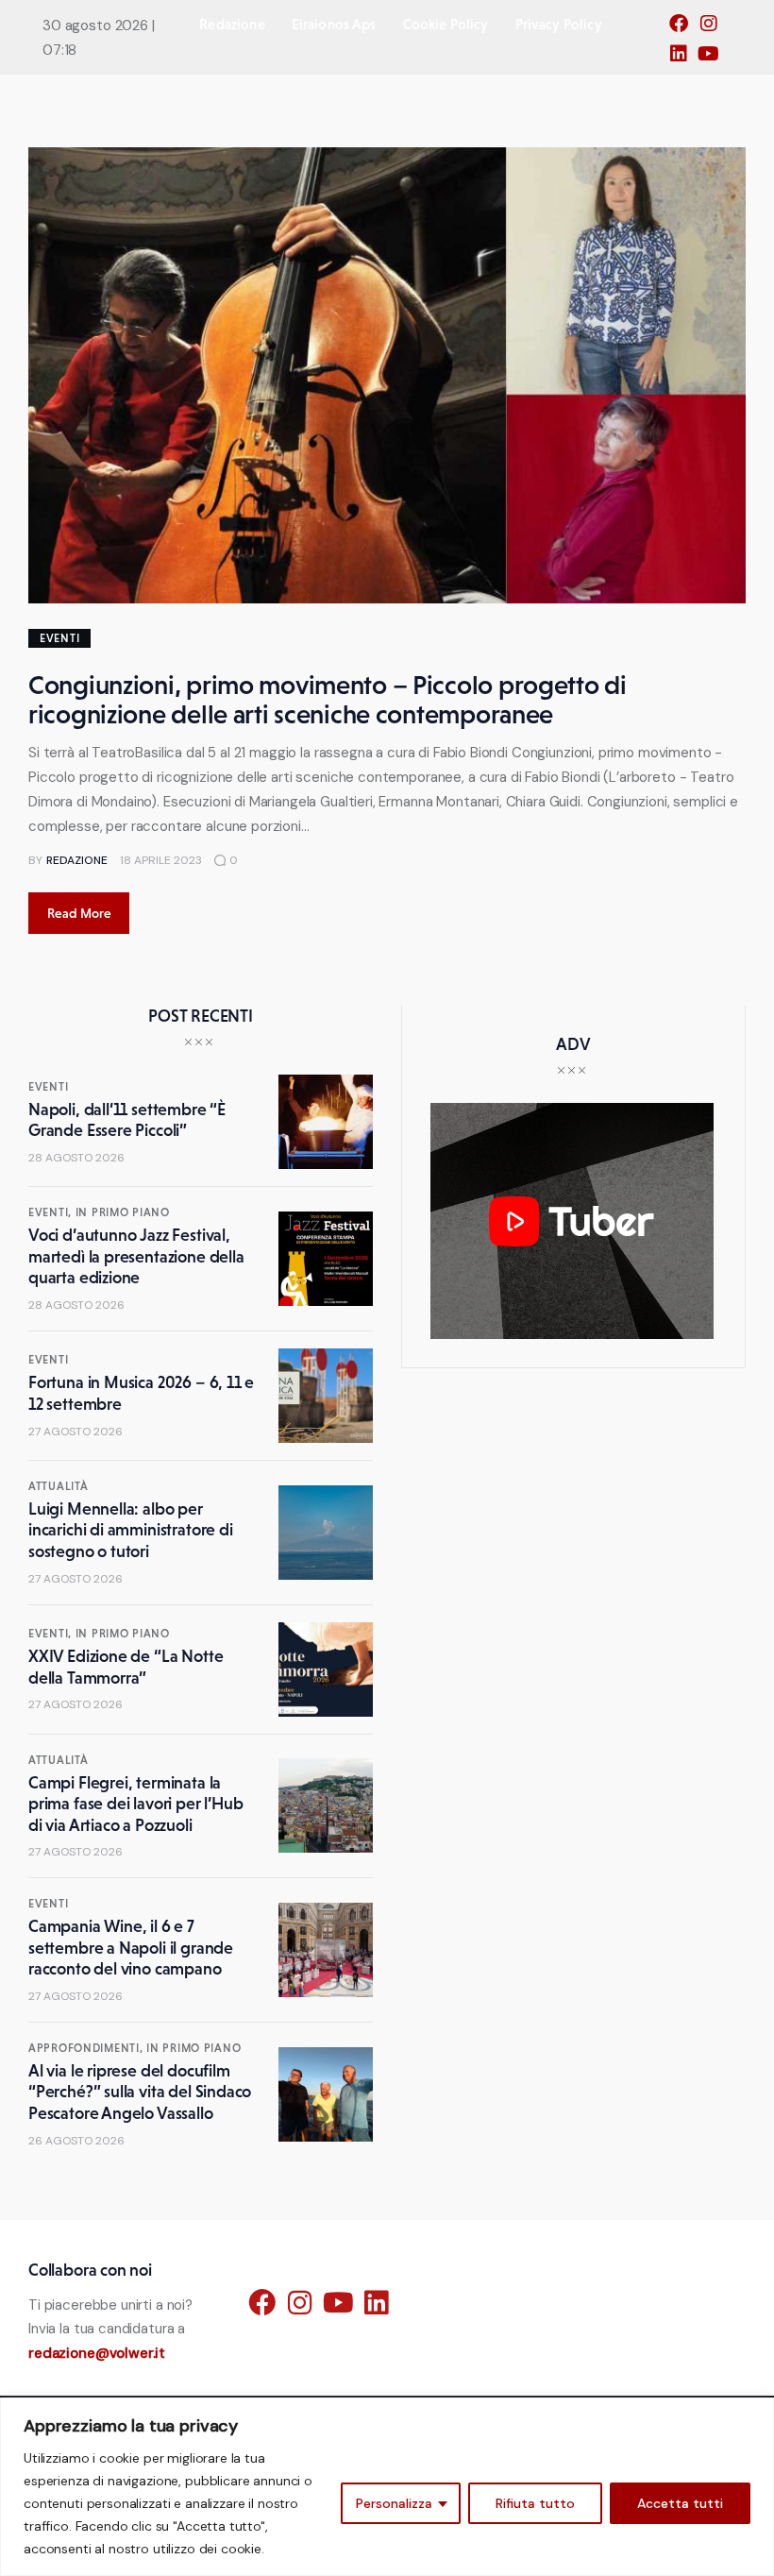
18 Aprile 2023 (161, 860)
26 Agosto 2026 (76, 2141)
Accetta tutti (680, 2503)
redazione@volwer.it (97, 2353)
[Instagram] (714, 29)
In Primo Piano (123, 1212)
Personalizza (394, 2503)
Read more (79, 913)
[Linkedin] (683, 59)
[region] (387, 2487)
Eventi (59, 638)
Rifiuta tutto (535, 2503)
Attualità (58, 1486)
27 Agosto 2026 (76, 1432)
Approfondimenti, (87, 2048)
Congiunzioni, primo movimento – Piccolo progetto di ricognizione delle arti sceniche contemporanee (328, 699)
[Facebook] (683, 29)
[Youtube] (714, 59)
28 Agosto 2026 (76, 1158)
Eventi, (52, 1212)
